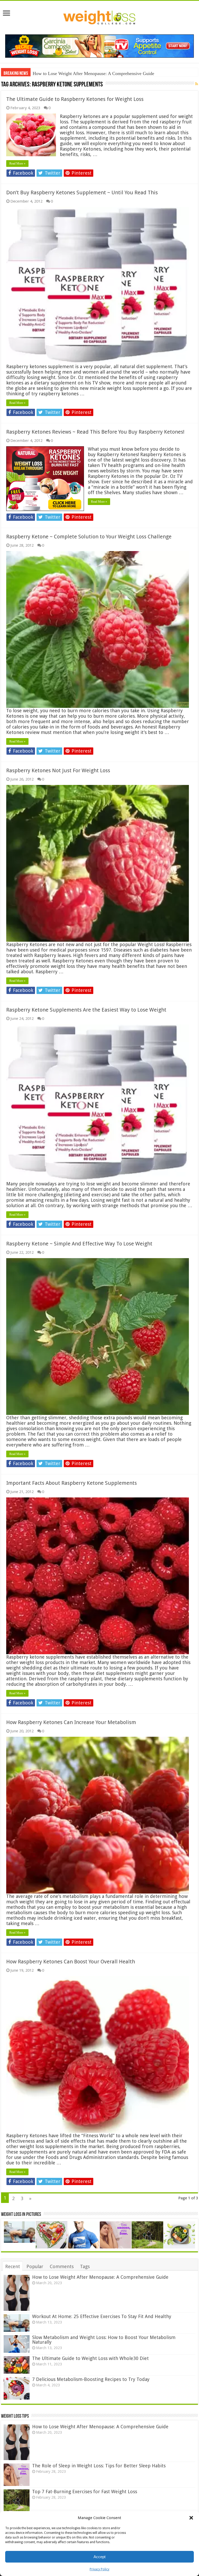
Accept (99, 2557)
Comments (62, 2266)
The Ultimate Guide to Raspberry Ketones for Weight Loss (75, 99)
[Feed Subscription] (197, 84)
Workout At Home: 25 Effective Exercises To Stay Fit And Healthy (96, 73)
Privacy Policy (99, 2569)
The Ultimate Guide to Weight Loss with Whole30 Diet (90, 2358)
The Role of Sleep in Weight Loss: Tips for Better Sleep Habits (99, 2466)
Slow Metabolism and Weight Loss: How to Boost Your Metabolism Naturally (104, 2340)
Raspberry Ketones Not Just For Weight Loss (58, 770)
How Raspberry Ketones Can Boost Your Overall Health (71, 1962)
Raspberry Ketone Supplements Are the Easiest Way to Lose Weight (86, 1010)
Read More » (17, 164)
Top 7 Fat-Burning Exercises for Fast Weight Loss (85, 2492)
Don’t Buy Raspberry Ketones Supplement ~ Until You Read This (82, 192)
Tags (85, 2266)
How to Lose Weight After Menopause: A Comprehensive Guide (100, 2277)
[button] (191, 2518)
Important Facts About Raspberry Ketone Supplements (72, 1483)
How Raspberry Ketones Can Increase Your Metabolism (71, 1722)
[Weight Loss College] (99, 17)
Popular (35, 2266)
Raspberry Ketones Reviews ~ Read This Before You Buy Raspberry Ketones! (95, 432)
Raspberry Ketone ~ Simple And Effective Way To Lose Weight (79, 1244)
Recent (13, 2266)
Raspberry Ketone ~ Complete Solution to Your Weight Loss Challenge (89, 537)
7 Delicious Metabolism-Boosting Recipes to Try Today (91, 2379)
